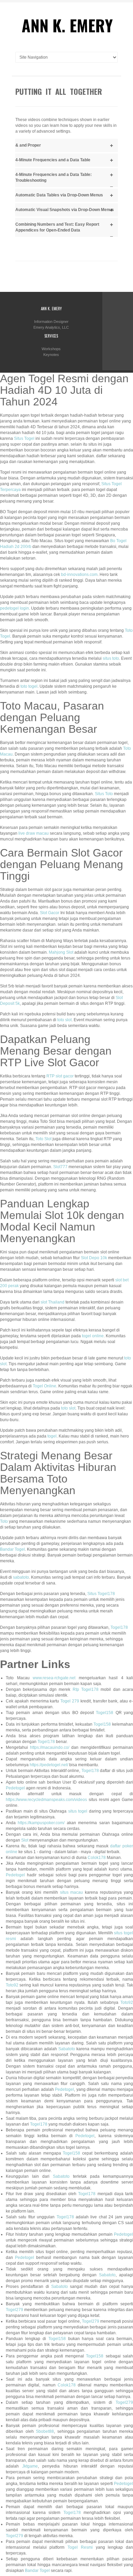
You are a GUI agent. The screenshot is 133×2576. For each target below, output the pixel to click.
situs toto (111, 658)
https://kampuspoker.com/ (41, 1823)
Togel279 (14, 2310)
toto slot (64, 1020)
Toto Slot (43, 1139)
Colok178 (97, 1858)
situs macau (72, 1892)
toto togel (29, 686)
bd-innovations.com (79, 575)
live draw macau (34, 833)
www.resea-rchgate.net (54, 1678)
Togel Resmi (80, 2547)
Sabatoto (67, 2049)
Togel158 (105, 1713)
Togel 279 (70, 1701)
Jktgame (30, 2466)
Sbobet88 (45, 2431)
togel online (93, 1336)
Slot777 (60, 1167)
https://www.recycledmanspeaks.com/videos (46, 1800)
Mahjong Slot (61, 952)
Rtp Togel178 (86, 1689)
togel (52, 1436)
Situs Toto (104, 794)
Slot (25, 1840)
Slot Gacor (50, 913)
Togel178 (119, 1627)
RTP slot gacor (60, 1076)
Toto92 (12, 1985)
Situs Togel (24, 438)
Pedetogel (15, 1788)
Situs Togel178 (101, 1594)
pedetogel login (14, 608)
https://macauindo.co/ (50, 1747)
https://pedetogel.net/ (49, 1765)
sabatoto (21, 1577)
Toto (4, 1521)
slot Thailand (53, 1302)
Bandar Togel (12, 1549)
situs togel (78, 1811)
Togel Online (45, 1386)
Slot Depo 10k (94, 1258)
